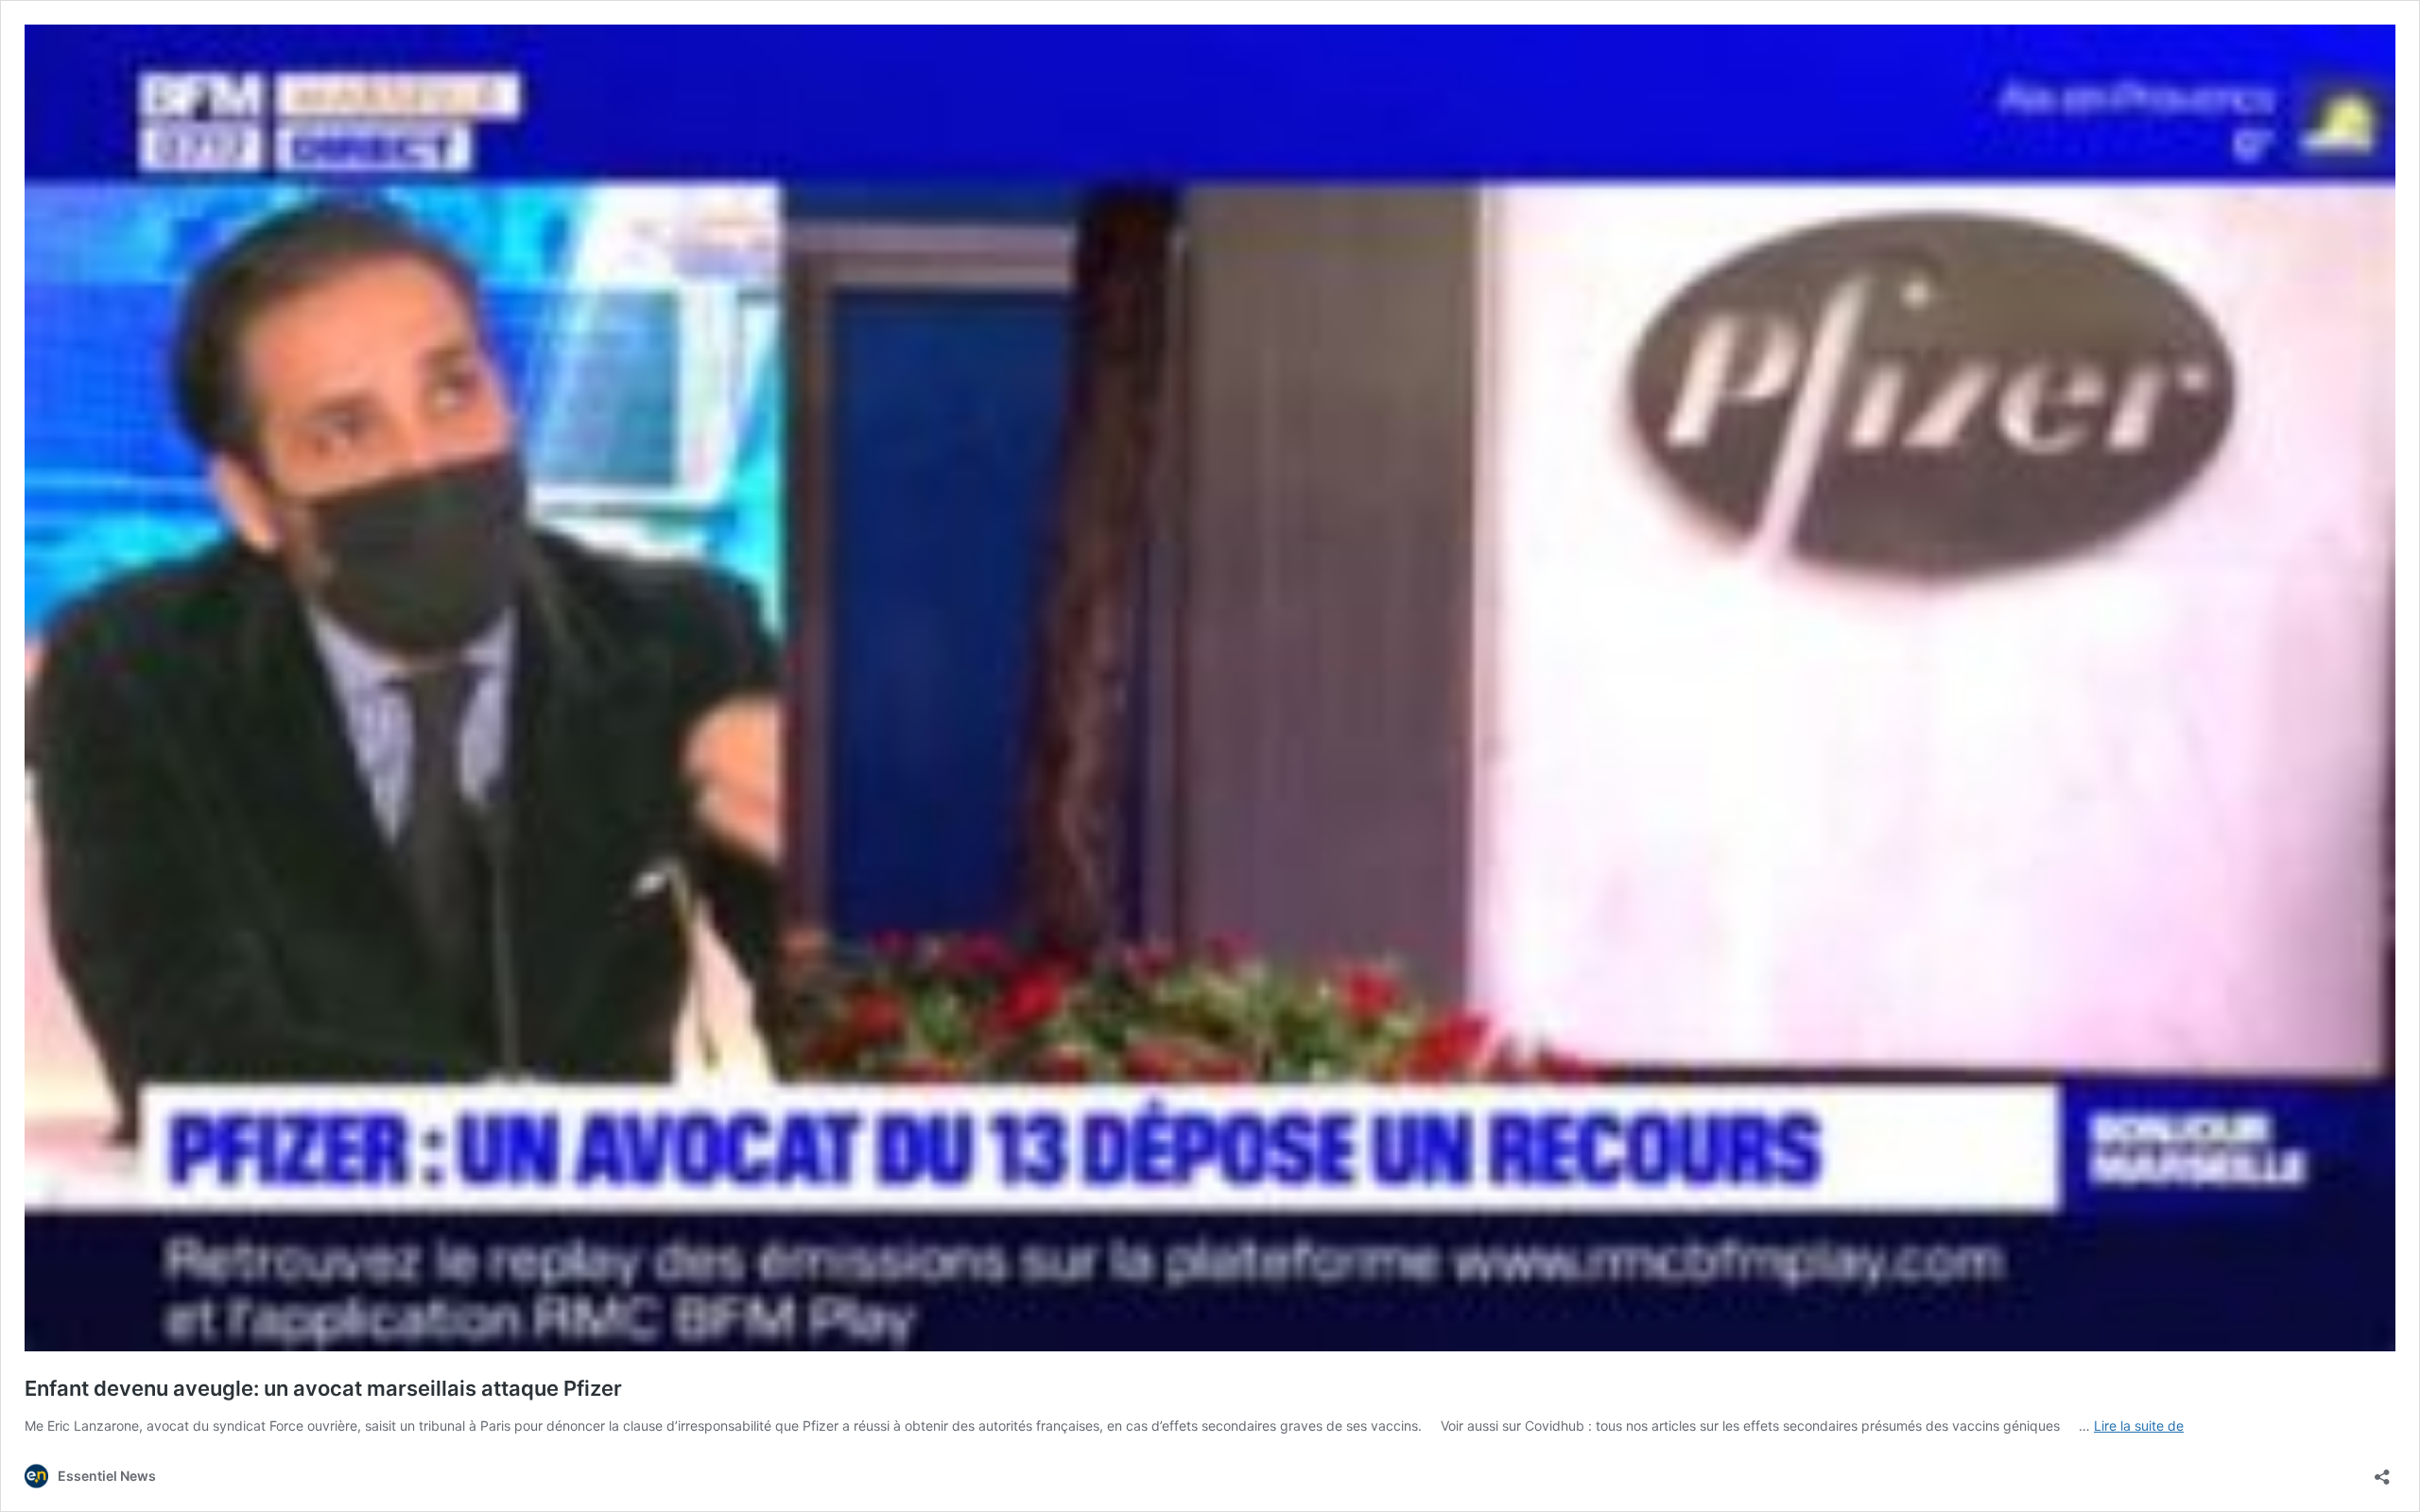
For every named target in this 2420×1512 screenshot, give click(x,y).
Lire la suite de (2139, 1426)
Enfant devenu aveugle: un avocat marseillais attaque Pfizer (323, 1388)
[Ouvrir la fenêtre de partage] (2382, 1471)
